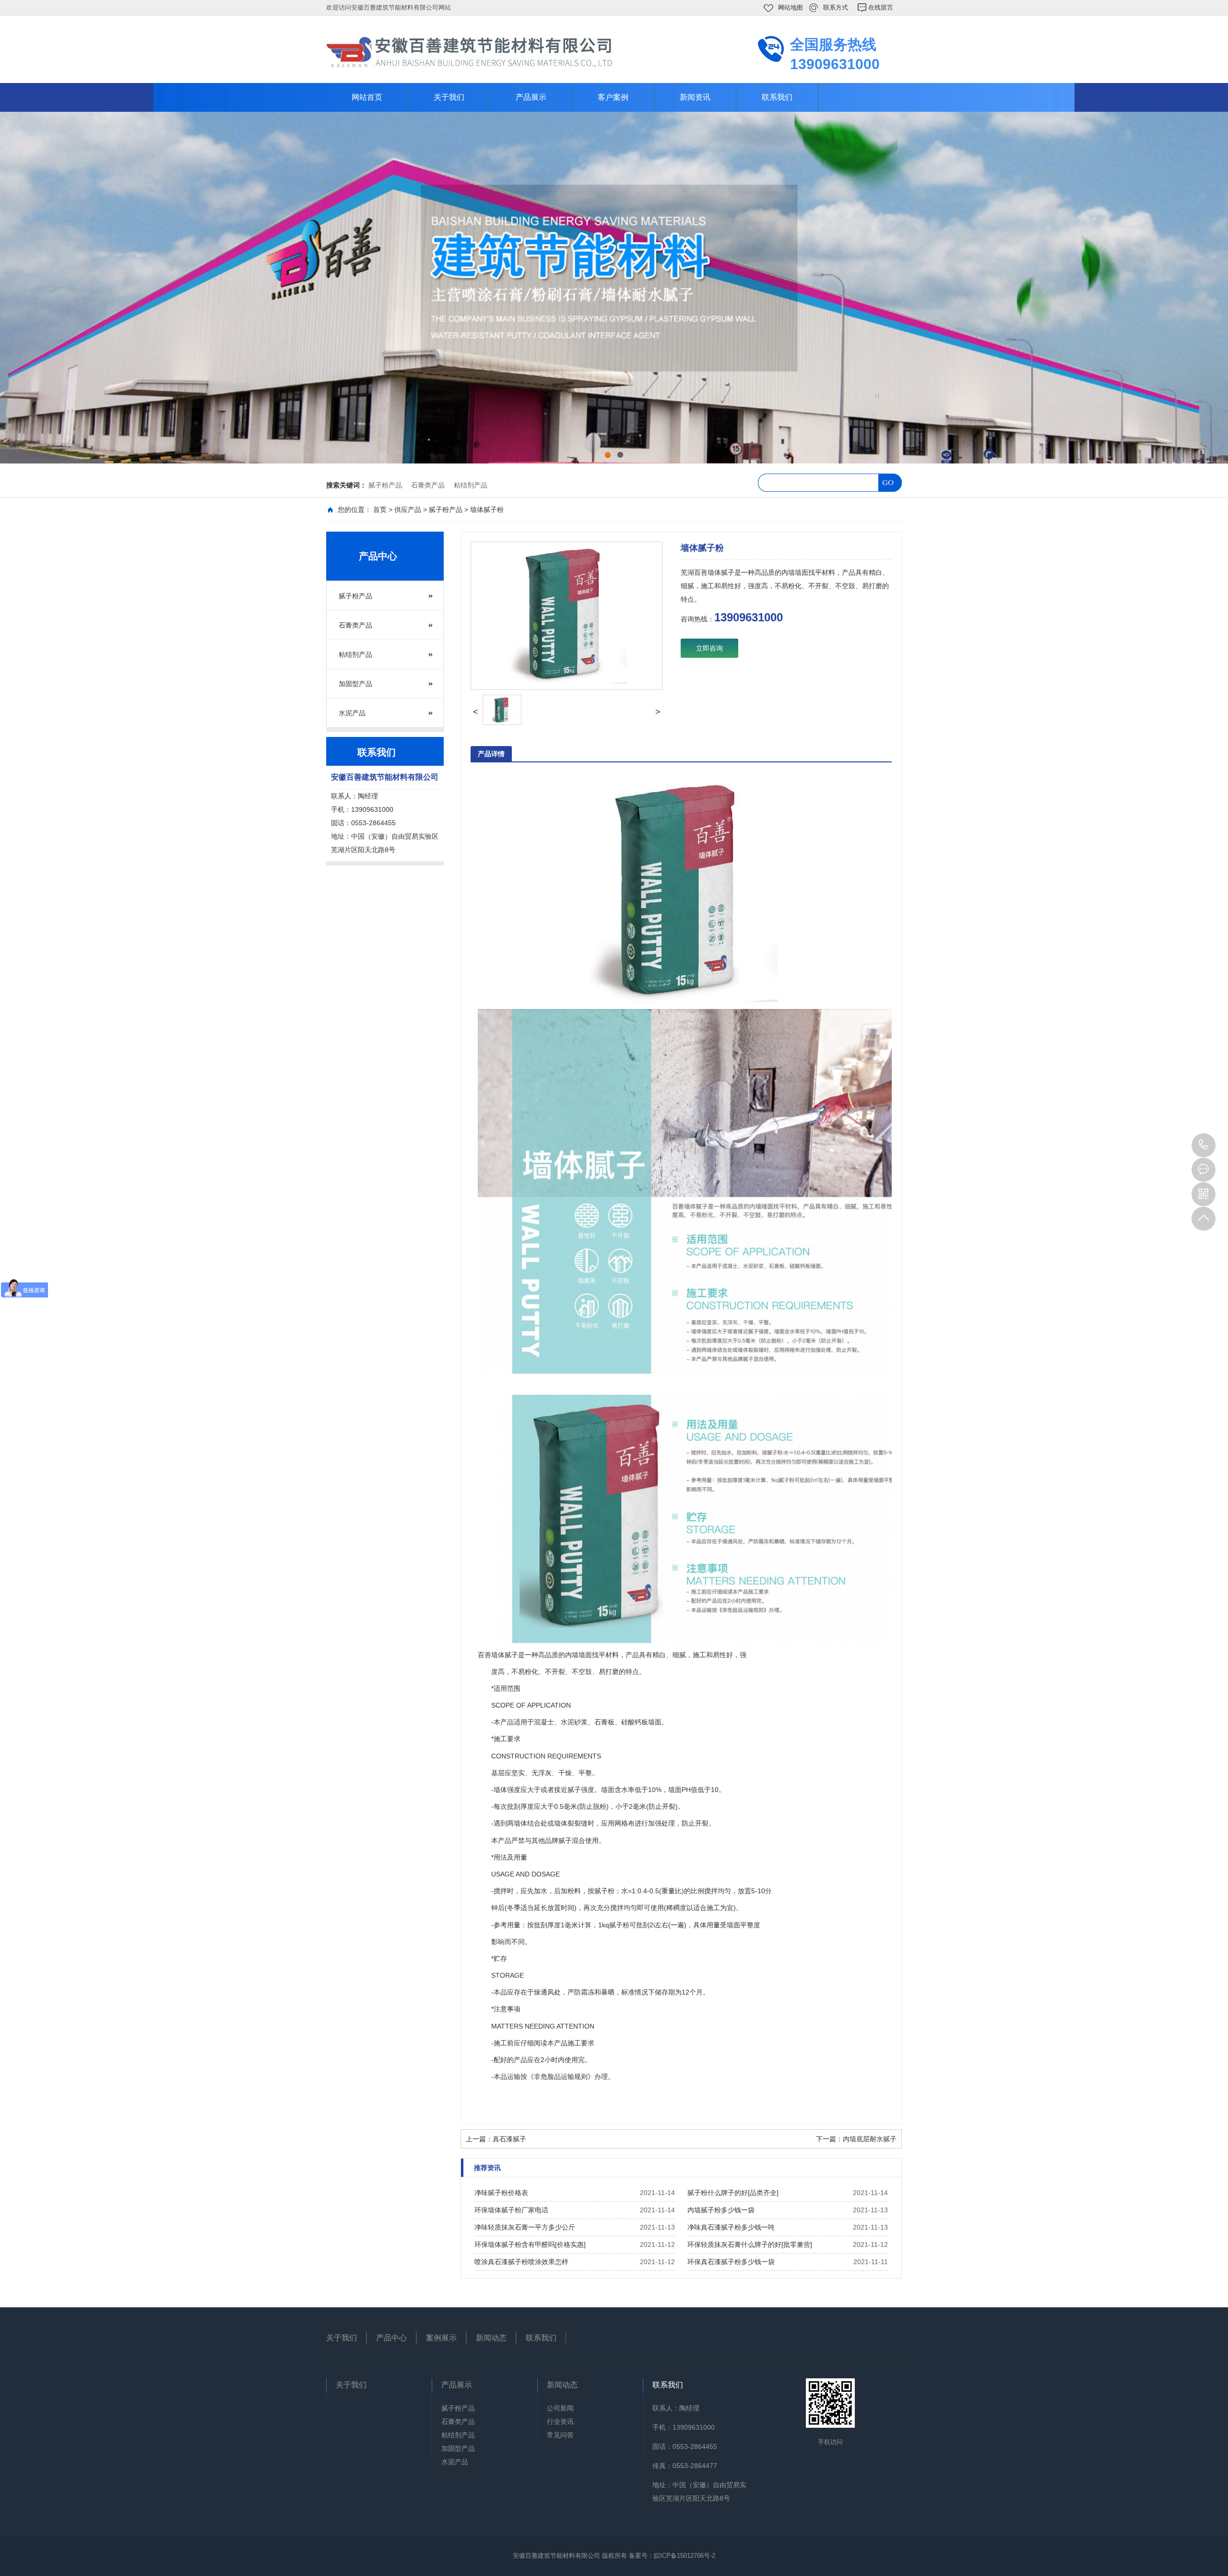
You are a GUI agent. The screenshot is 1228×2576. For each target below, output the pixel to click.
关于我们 (449, 97)
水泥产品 (352, 713)
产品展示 (531, 97)
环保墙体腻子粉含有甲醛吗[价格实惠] (530, 2244)
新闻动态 (491, 2338)
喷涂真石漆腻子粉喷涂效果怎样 (521, 2262)
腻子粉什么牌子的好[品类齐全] (733, 2193)
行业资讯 (560, 2422)
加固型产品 (355, 684)
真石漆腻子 (509, 2139)
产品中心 (391, 2338)
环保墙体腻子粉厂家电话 (511, 2210)
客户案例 (613, 97)
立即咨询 (709, 648)
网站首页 (367, 97)
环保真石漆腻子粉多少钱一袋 (731, 2262)
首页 (380, 510)
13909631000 (1204, 1145)
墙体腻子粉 (487, 510)
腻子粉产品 (385, 485)
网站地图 (791, 7)
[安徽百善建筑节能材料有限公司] (470, 51)
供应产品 (408, 510)
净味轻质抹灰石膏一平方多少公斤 (525, 2227)
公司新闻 (560, 2408)
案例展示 (441, 2338)
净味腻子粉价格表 (501, 2193)
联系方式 (836, 7)
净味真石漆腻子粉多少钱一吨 (731, 2227)
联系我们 (777, 97)
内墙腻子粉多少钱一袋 (721, 2210)
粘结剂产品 (471, 485)
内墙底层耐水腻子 (870, 2139)
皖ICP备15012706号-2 (685, 2556)
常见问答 (560, 2435)
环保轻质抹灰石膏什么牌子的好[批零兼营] (750, 2244)
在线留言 (881, 7)
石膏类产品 (428, 485)
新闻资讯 (695, 97)
